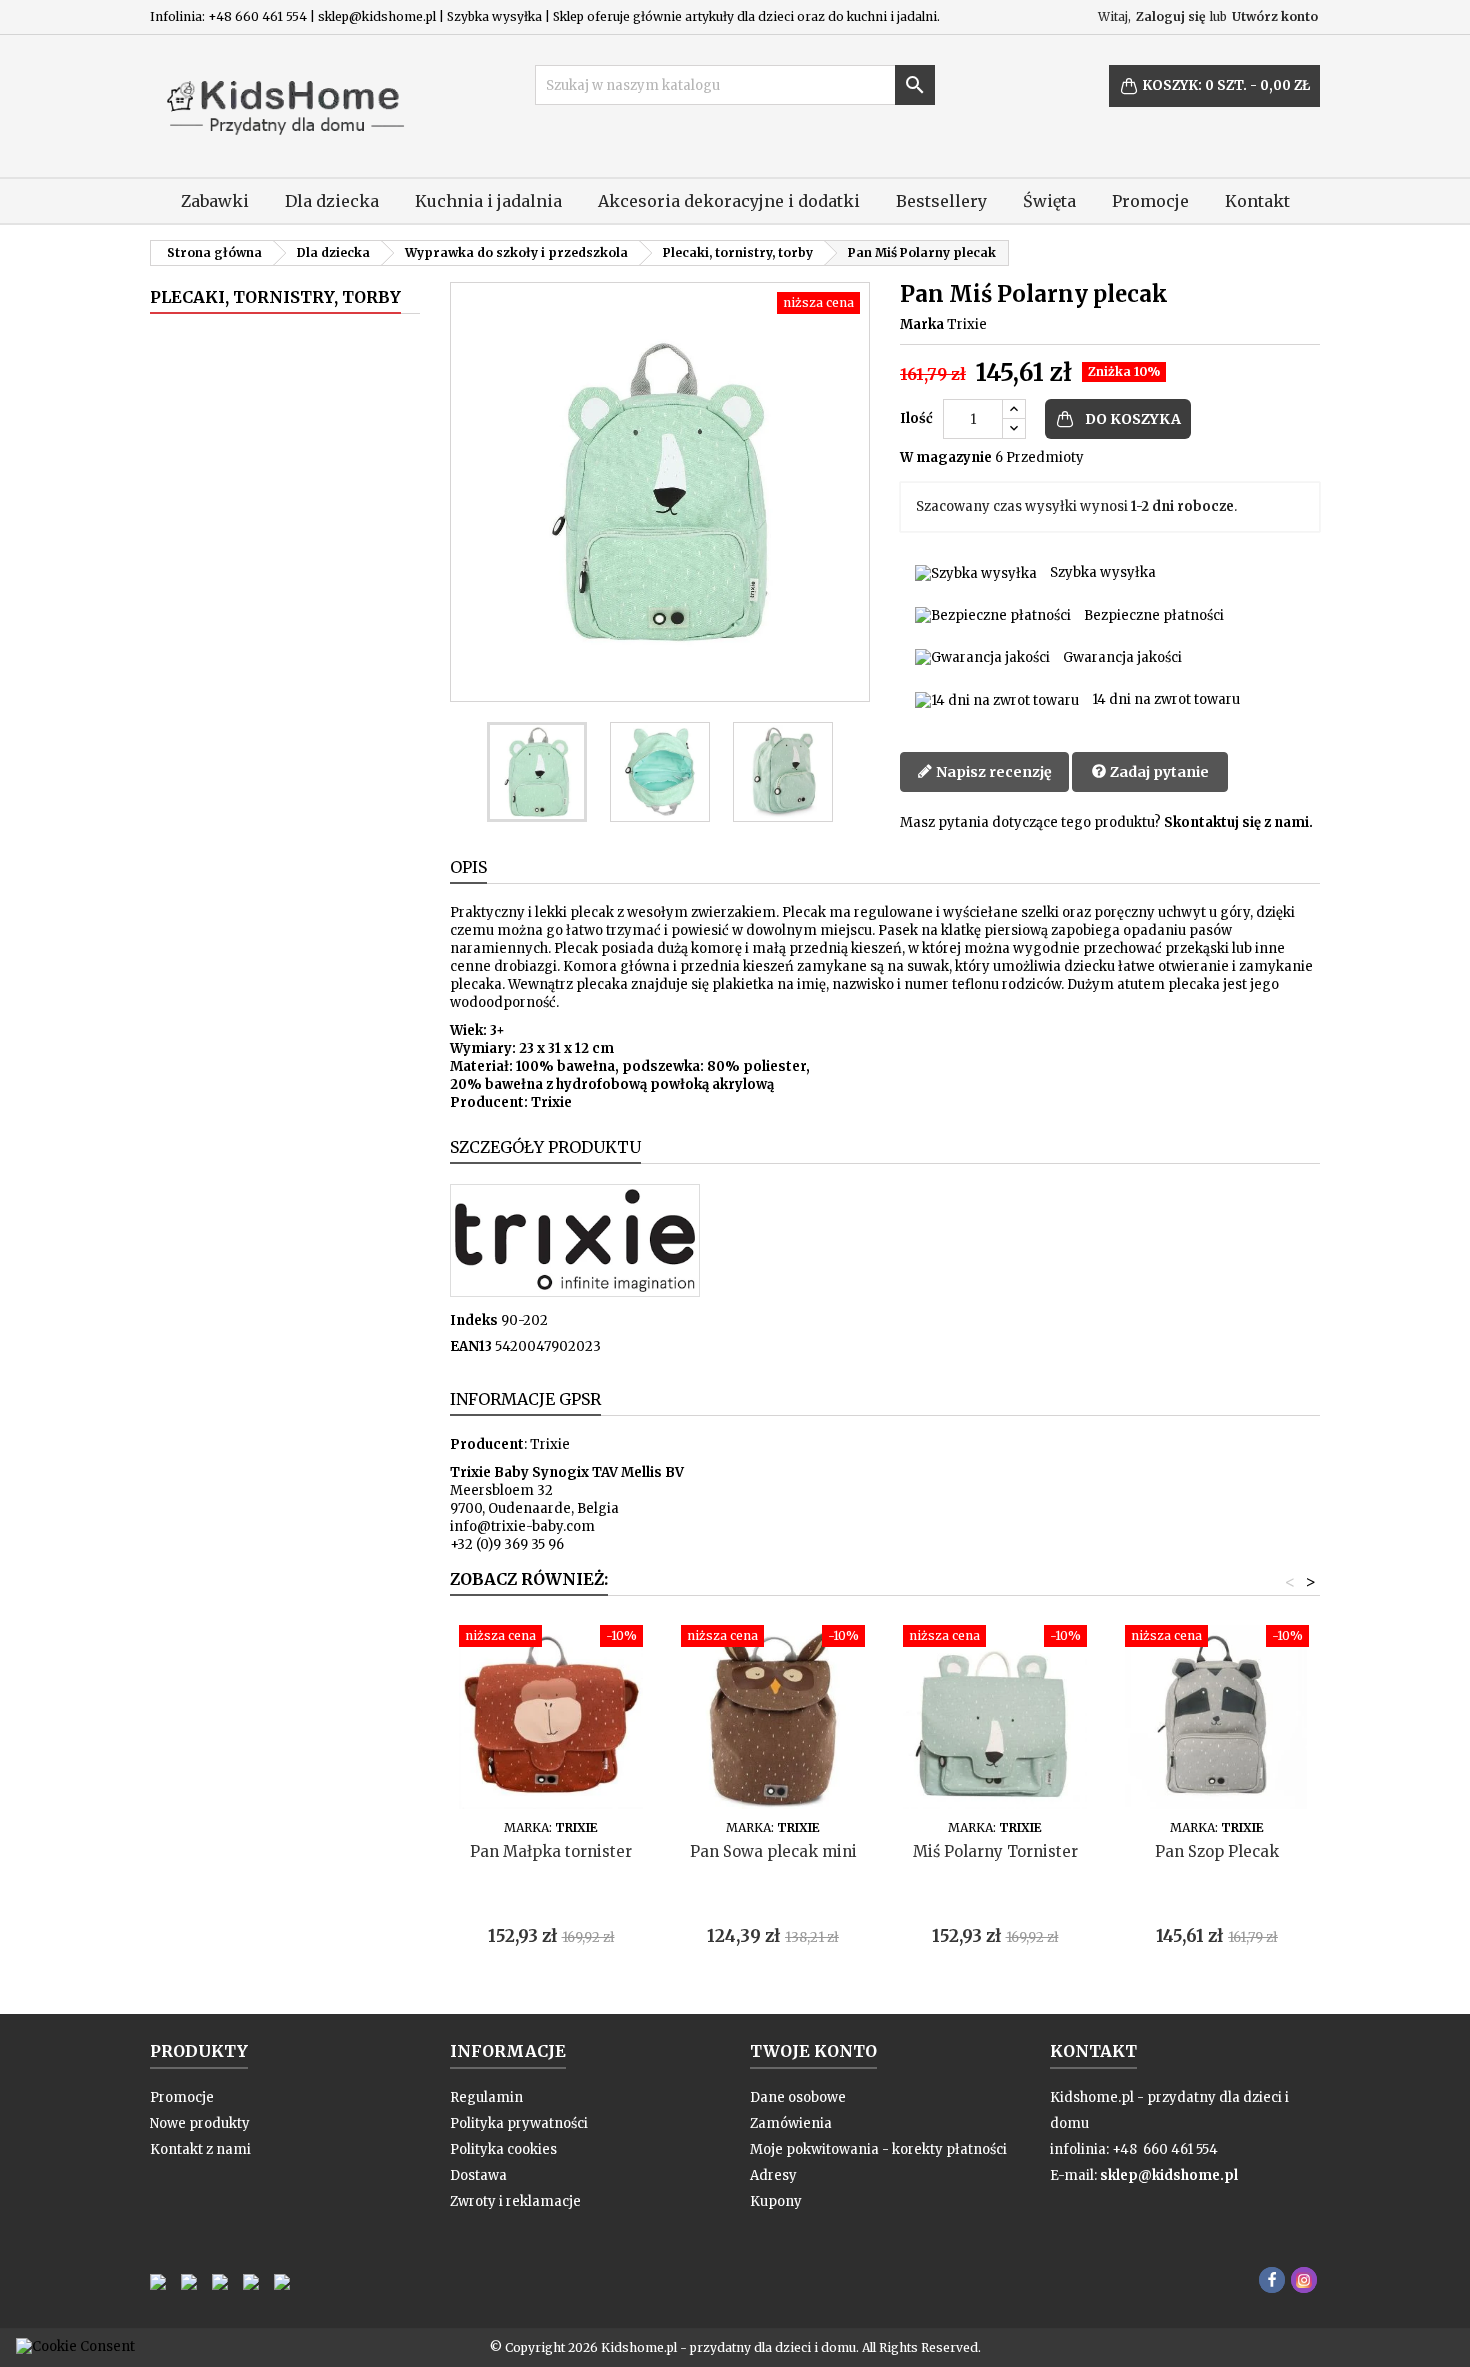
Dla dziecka (332, 201)
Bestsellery (941, 201)
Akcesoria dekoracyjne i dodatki (729, 201)
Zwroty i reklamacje (515, 2201)
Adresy (773, 2175)
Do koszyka (1133, 419)
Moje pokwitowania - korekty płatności (878, 2149)
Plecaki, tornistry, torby (275, 297)
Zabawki (215, 201)
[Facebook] (1272, 2280)
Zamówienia (791, 2123)
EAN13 (471, 1346)
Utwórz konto (1275, 16)
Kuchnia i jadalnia (488, 201)
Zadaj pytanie (1158, 772)
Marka (922, 324)
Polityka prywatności (519, 2123)
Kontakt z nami (200, 2149)
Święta (1049, 201)
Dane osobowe (798, 2097)
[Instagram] (1304, 2280)
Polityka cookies (503, 2149)
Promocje (1150, 201)
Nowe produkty (200, 2123)
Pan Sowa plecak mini (773, 1851)
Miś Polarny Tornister (995, 1851)
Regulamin (486, 2097)
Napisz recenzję (992, 772)
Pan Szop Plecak (1217, 1851)
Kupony (776, 2201)
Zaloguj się (1170, 16)
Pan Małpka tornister (551, 1851)
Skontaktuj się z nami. (1238, 822)
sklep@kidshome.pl (1169, 2175)
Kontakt (1257, 201)
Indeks (474, 1320)
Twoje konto (813, 2051)
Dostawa (478, 2175)
